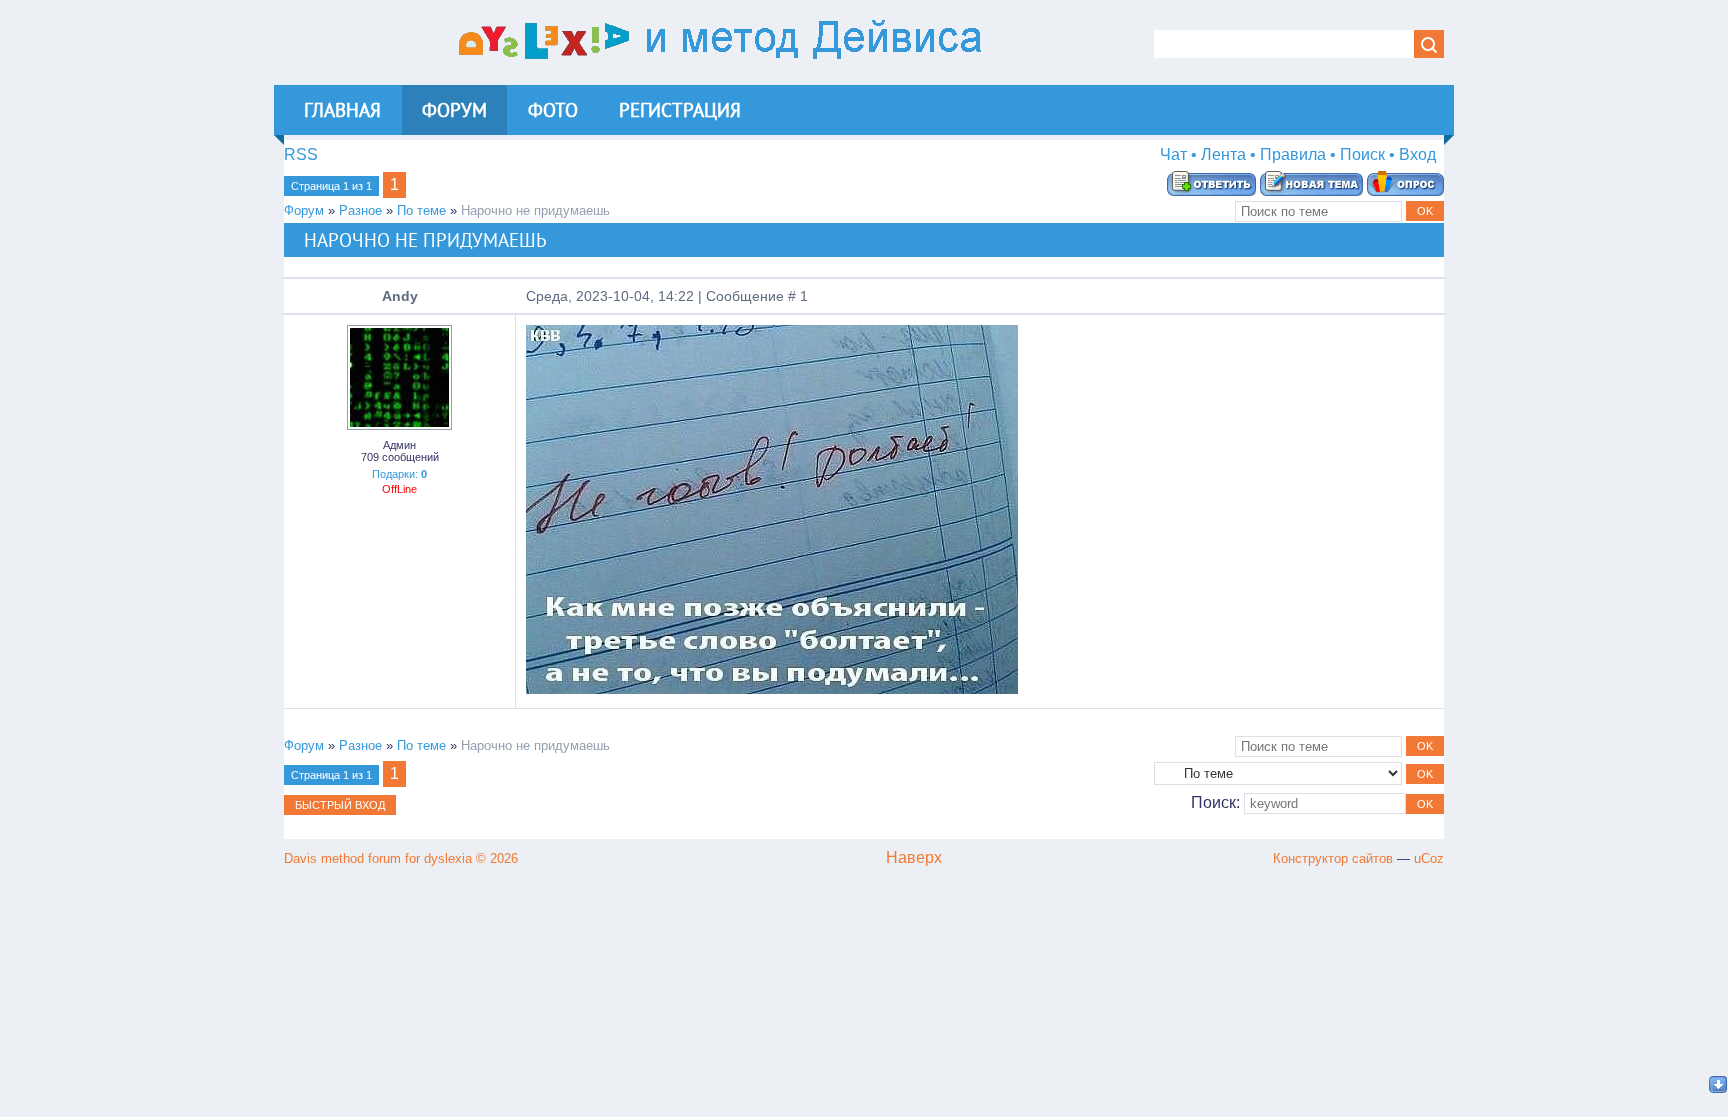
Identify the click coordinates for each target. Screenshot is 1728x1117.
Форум (304, 210)
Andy (400, 296)
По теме (421, 210)
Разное (360, 210)
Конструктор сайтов (1333, 858)
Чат (1173, 154)
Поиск (1362, 154)
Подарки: (399, 474)
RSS (301, 154)
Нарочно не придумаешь (535, 210)
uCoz (1429, 858)
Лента (1223, 154)
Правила (1293, 154)
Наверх (914, 857)
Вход (1417, 154)
